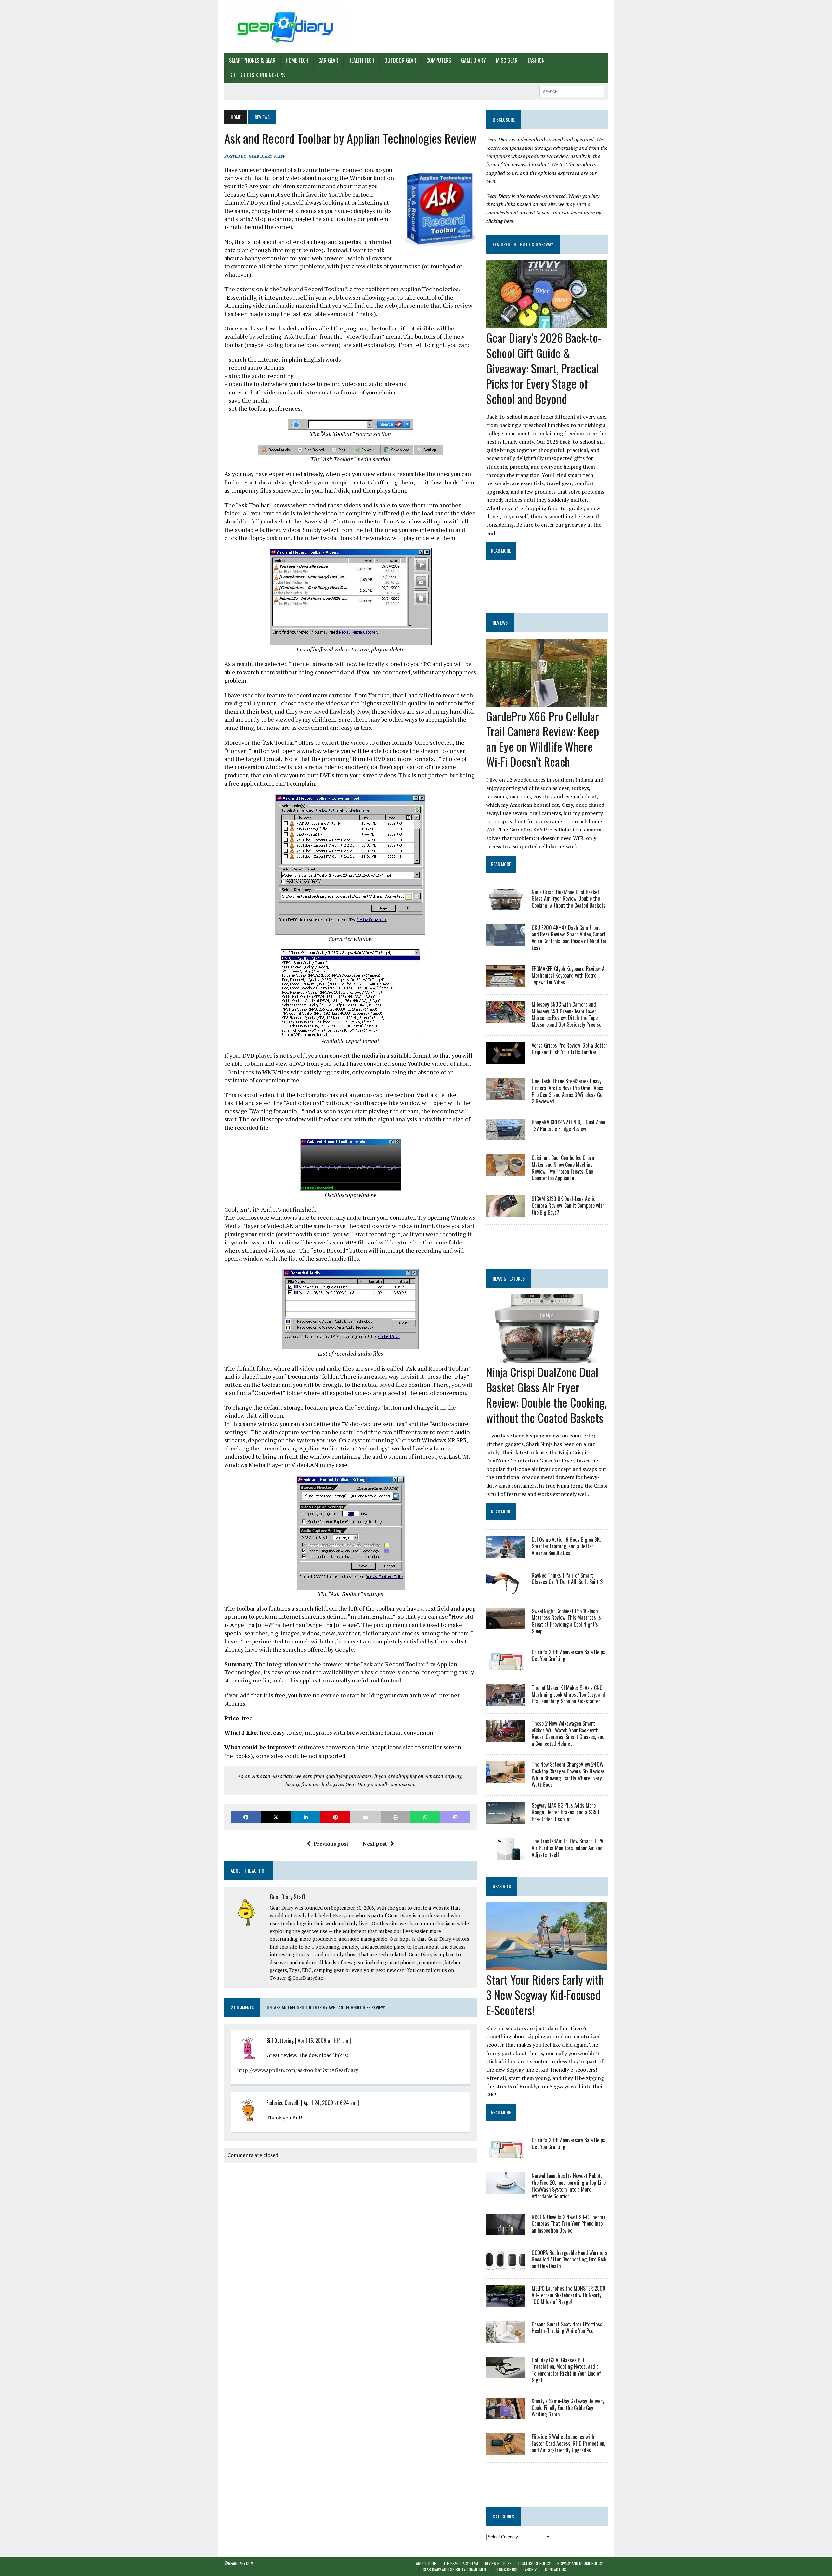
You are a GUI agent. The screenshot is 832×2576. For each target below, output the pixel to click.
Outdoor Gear (400, 60)
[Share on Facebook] (246, 1817)
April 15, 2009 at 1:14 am (323, 2041)
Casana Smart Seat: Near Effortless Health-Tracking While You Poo (567, 2328)
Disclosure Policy (534, 2563)
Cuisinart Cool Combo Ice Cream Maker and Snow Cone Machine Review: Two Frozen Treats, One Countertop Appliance (564, 1168)
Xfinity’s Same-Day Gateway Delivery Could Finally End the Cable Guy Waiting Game (568, 2408)
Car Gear (328, 60)
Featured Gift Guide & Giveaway (523, 244)
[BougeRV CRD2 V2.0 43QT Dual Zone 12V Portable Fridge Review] (506, 1136)
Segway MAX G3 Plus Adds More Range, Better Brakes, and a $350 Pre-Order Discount (565, 1812)
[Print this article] (396, 1817)
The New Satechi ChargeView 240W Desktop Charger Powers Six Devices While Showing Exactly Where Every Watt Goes (568, 1774)
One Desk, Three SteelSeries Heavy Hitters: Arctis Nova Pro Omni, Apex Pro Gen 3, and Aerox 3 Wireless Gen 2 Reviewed (568, 1091)
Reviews (500, 622)
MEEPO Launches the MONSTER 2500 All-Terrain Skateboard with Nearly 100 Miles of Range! (569, 2295)
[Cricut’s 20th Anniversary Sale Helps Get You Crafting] (506, 1666)
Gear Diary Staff (267, 156)
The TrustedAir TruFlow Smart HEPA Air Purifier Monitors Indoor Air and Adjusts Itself (567, 1848)
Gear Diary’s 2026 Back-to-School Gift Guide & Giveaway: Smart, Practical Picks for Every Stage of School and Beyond (544, 368)
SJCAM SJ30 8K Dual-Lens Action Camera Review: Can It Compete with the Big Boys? (568, 1205)
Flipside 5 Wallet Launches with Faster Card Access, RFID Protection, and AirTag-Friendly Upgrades (568, 2443)
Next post (375, 1844)
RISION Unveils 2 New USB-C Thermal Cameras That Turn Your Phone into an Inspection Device (569, 2224)
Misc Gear (507, 60)
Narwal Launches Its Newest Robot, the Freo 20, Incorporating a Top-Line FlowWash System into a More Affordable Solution (569, 2186)
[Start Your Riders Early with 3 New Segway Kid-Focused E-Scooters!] (547, 1966)
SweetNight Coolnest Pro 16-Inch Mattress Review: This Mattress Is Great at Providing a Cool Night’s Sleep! (566, 1621)
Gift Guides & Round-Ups (257, 75)
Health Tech (361, 60)
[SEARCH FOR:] (572, 91)
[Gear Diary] (285, 27)
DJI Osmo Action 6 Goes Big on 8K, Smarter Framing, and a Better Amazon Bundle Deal (566, 1546)
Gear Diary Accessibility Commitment (455, 2570)
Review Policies (498, 2563)
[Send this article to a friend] (365, 1817)
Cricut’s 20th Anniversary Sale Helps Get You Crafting (568, 1655)
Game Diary (474, 60)
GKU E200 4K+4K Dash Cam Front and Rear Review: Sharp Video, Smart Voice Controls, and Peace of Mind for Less (569, 938)
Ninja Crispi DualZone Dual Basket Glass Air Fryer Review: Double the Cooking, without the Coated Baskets (569, 899)
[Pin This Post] (335, 1817)
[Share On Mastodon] (455, 1817)
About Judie (426, 2563)
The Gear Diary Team (461, 2563)
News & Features (509, 1278)
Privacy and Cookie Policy (580, 2563)
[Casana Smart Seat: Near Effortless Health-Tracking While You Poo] (506, 2338)
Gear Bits (502, 1886)
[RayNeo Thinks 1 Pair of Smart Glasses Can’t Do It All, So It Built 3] (506, 1589)
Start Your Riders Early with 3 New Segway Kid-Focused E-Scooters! (545, 1995)
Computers (439, 60)
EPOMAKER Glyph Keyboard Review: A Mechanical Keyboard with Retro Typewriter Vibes (568, 975)
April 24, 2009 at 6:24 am (330, 2103)
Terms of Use (507, 2570)
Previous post (331, 1844)
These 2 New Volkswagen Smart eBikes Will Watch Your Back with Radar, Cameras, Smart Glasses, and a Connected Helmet (568, 1733)
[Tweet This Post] (276, 1817)
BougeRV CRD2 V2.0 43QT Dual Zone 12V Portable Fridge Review (568, 1125)
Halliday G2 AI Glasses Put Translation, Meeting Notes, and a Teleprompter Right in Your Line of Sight (566, 2370)
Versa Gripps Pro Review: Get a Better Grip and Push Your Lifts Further (570, 1049)
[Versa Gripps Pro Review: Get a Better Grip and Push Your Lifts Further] (506, 1059)
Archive (532, 2570)
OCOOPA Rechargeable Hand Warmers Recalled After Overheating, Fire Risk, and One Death (570, 2260)
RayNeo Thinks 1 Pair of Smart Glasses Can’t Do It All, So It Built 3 (567, 1579)
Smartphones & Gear (252, 60)
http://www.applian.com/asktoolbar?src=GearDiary (298, 2070)
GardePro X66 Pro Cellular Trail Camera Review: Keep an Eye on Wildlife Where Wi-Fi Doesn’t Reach (543, 739)
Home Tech (297, 60)
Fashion (536, 60)
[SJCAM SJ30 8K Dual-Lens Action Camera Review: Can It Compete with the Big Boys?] (506, 1213)
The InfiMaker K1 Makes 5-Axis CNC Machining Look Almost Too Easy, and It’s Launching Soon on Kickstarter (568, 1694)
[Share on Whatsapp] (425, 1817)
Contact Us (556, 2570)
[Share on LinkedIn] (305, 1817)
